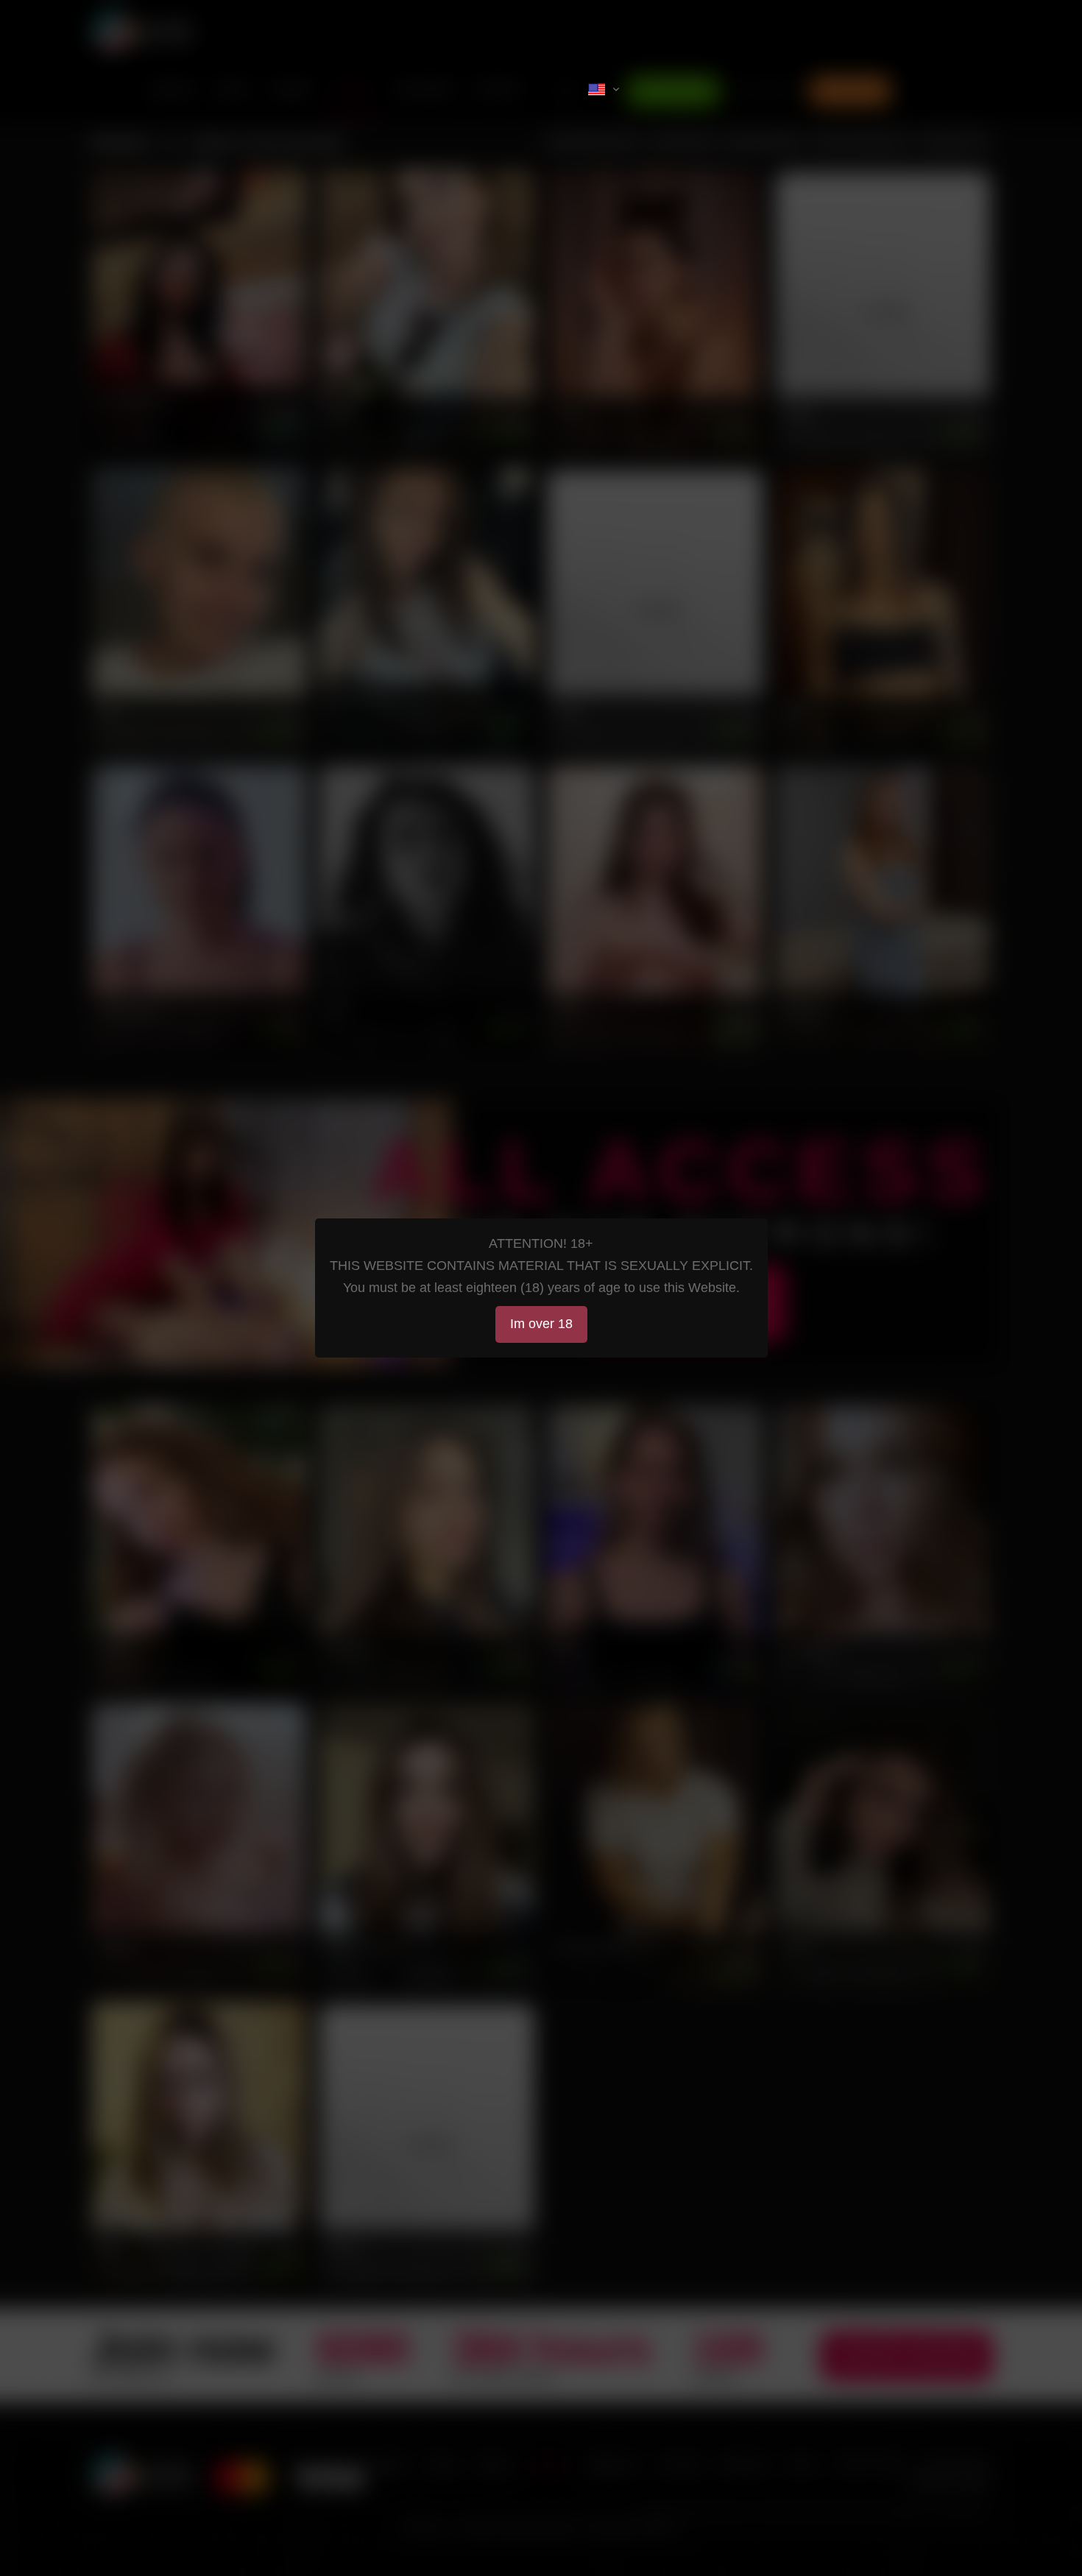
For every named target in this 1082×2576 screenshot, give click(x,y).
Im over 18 (541, 1324)
